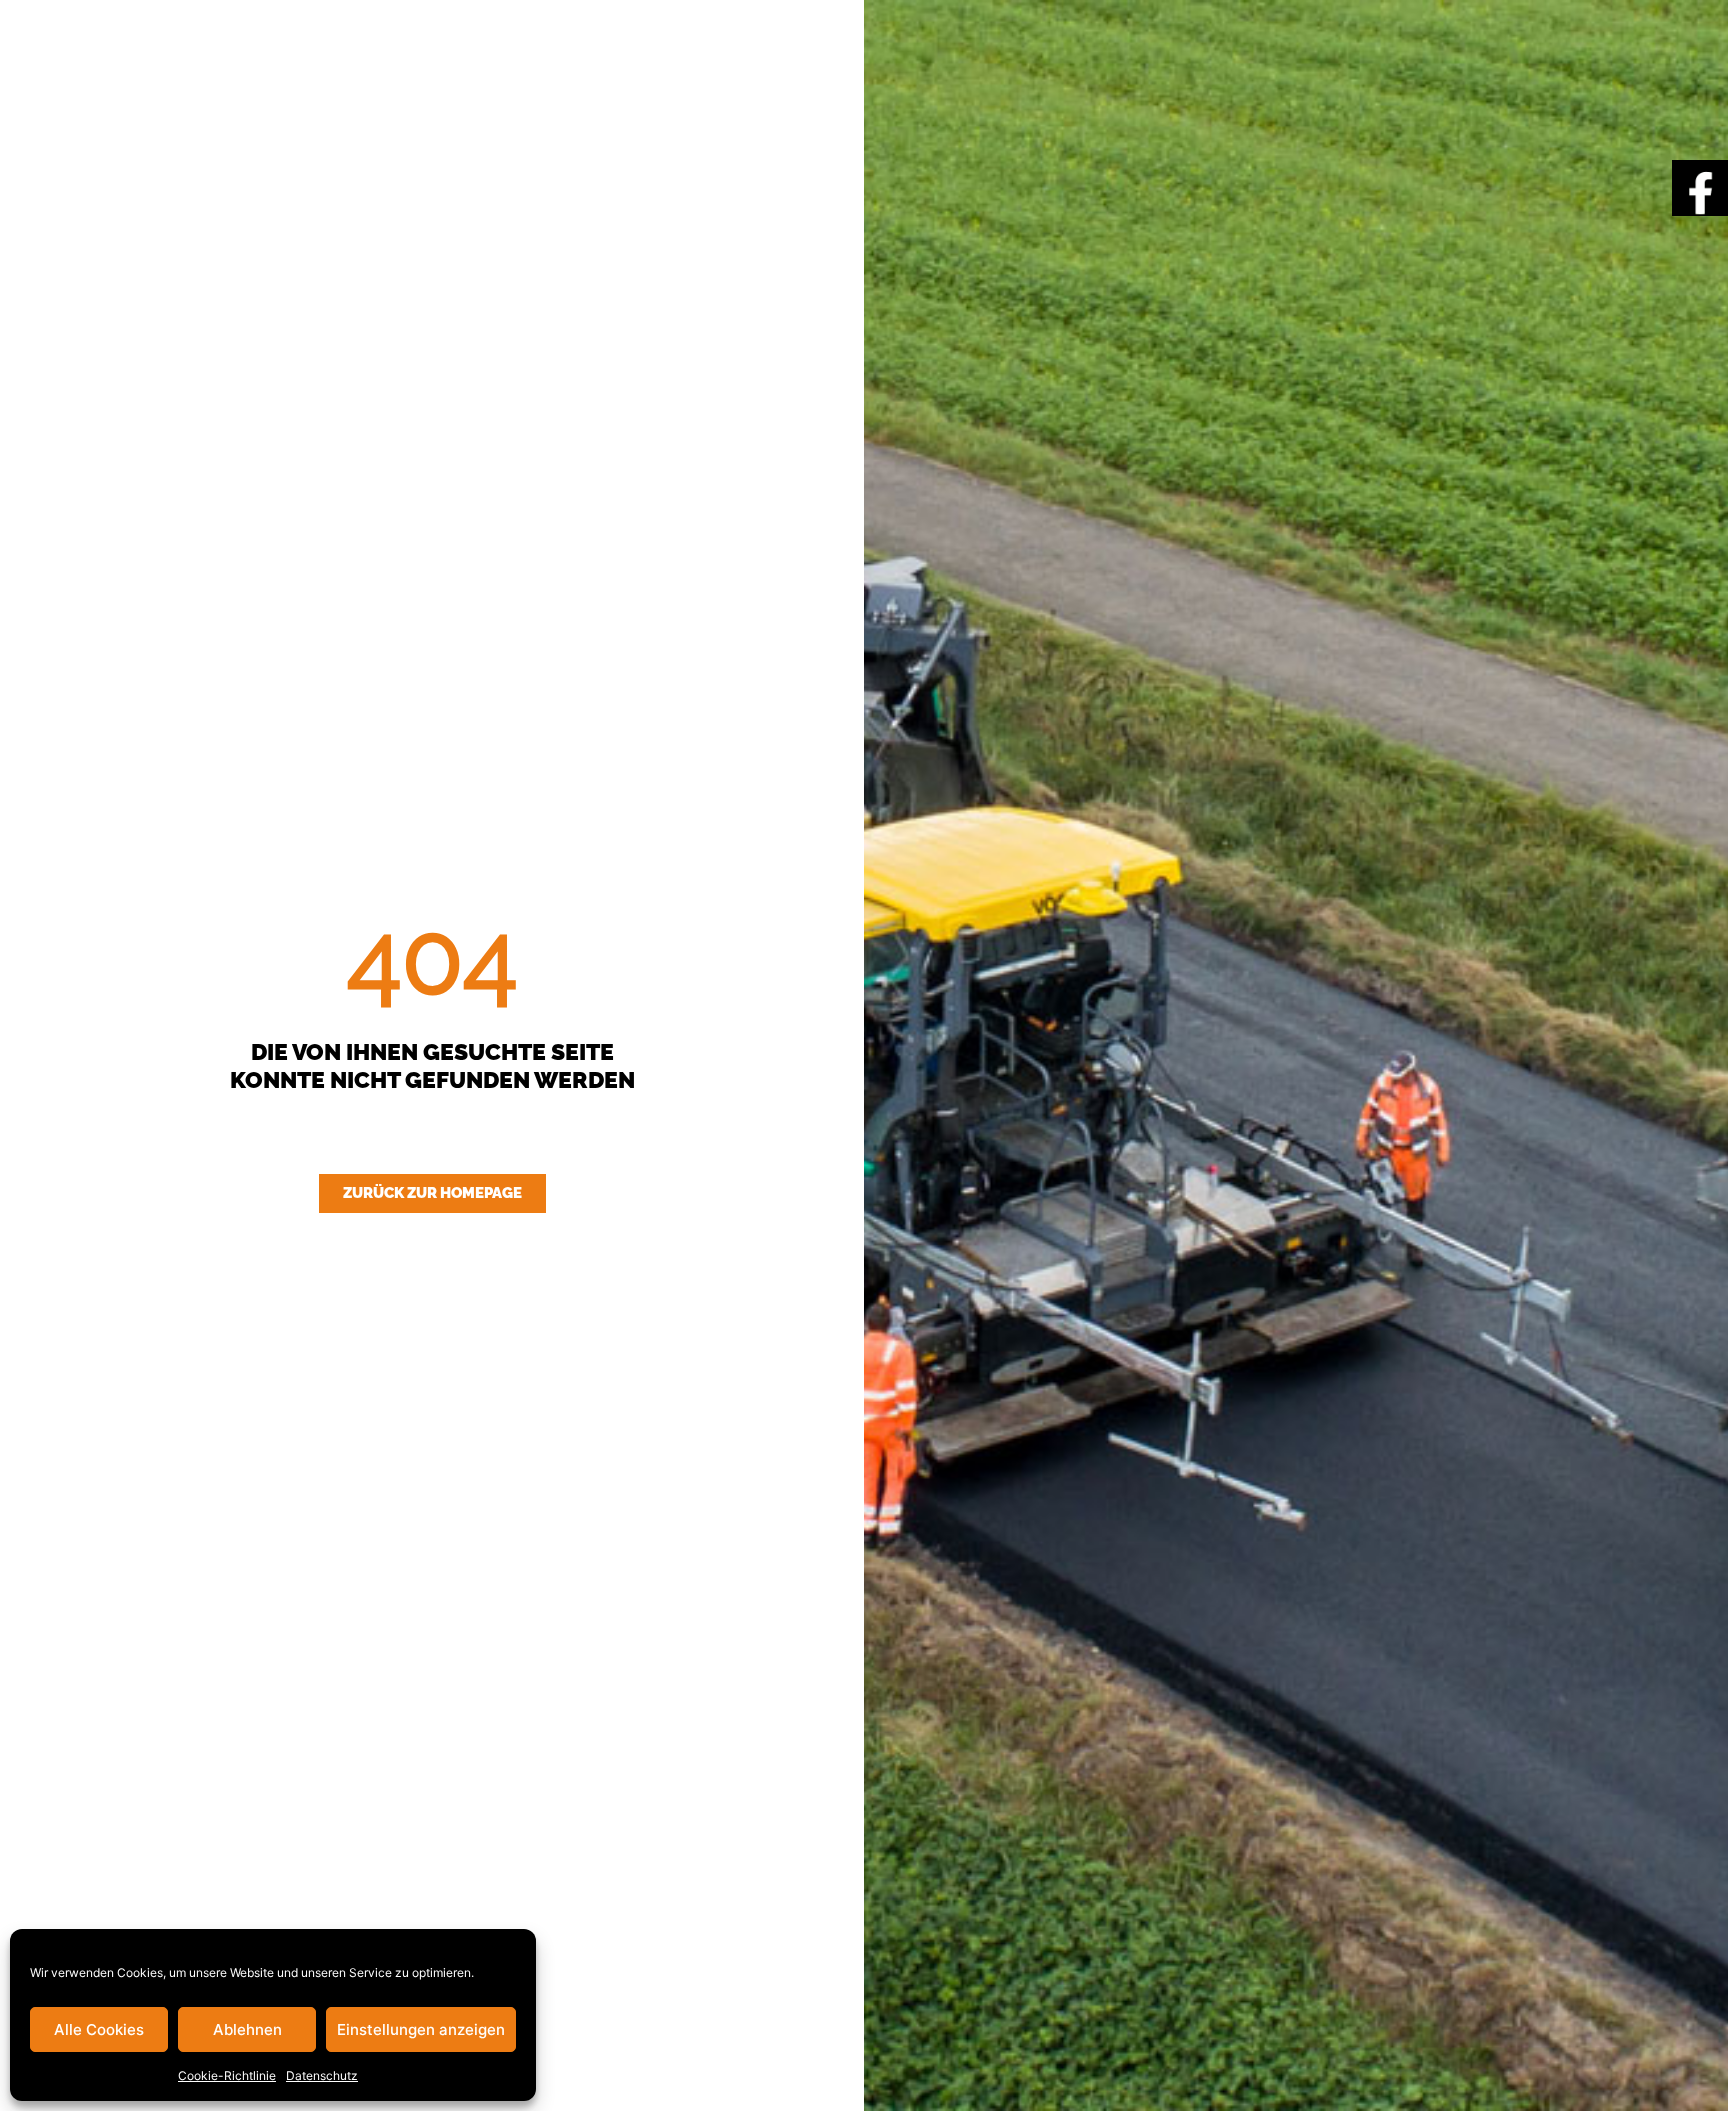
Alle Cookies (99, 2029)
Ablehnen (247, 2029)
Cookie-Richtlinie (227, 2075)
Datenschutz (322, 2075)
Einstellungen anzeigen (421, 2029)
